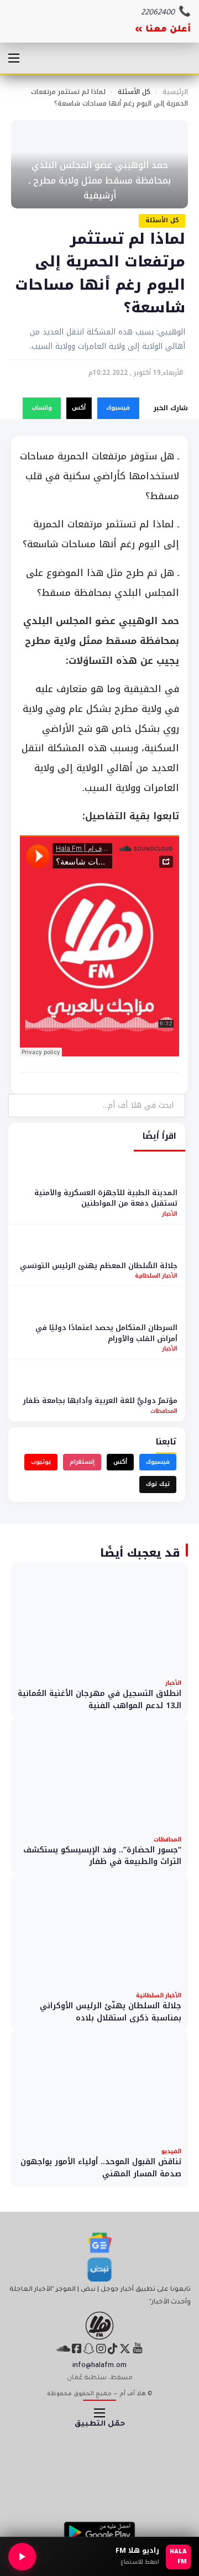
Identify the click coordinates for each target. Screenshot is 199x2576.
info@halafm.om (99, 2366)
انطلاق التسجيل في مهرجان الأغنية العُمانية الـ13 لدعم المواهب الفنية (99, 1700)
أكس (79, 408)
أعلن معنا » (163, 30)
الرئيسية (175, 92)
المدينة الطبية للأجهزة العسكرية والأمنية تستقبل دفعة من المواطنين (106, 1198)
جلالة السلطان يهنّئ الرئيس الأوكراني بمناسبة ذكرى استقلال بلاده (111, 2012)
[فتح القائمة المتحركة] (14, 58)
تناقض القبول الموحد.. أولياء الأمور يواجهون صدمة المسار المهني (101, 2168)
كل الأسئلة (134, 92)
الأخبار (170, 1214)
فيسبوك (118, 408)
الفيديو (171, 2151)
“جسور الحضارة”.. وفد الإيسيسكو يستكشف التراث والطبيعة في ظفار (102, 1856)
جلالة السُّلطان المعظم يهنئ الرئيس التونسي (99, 1266)
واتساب (42, 408)
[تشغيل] (22, 2557)
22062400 (158, 13)
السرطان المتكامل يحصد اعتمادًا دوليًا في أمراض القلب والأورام (106, 1333)
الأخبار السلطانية (156, 1276)
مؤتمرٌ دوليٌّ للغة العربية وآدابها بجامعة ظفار (100, 1400)
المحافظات (164, 1411)
